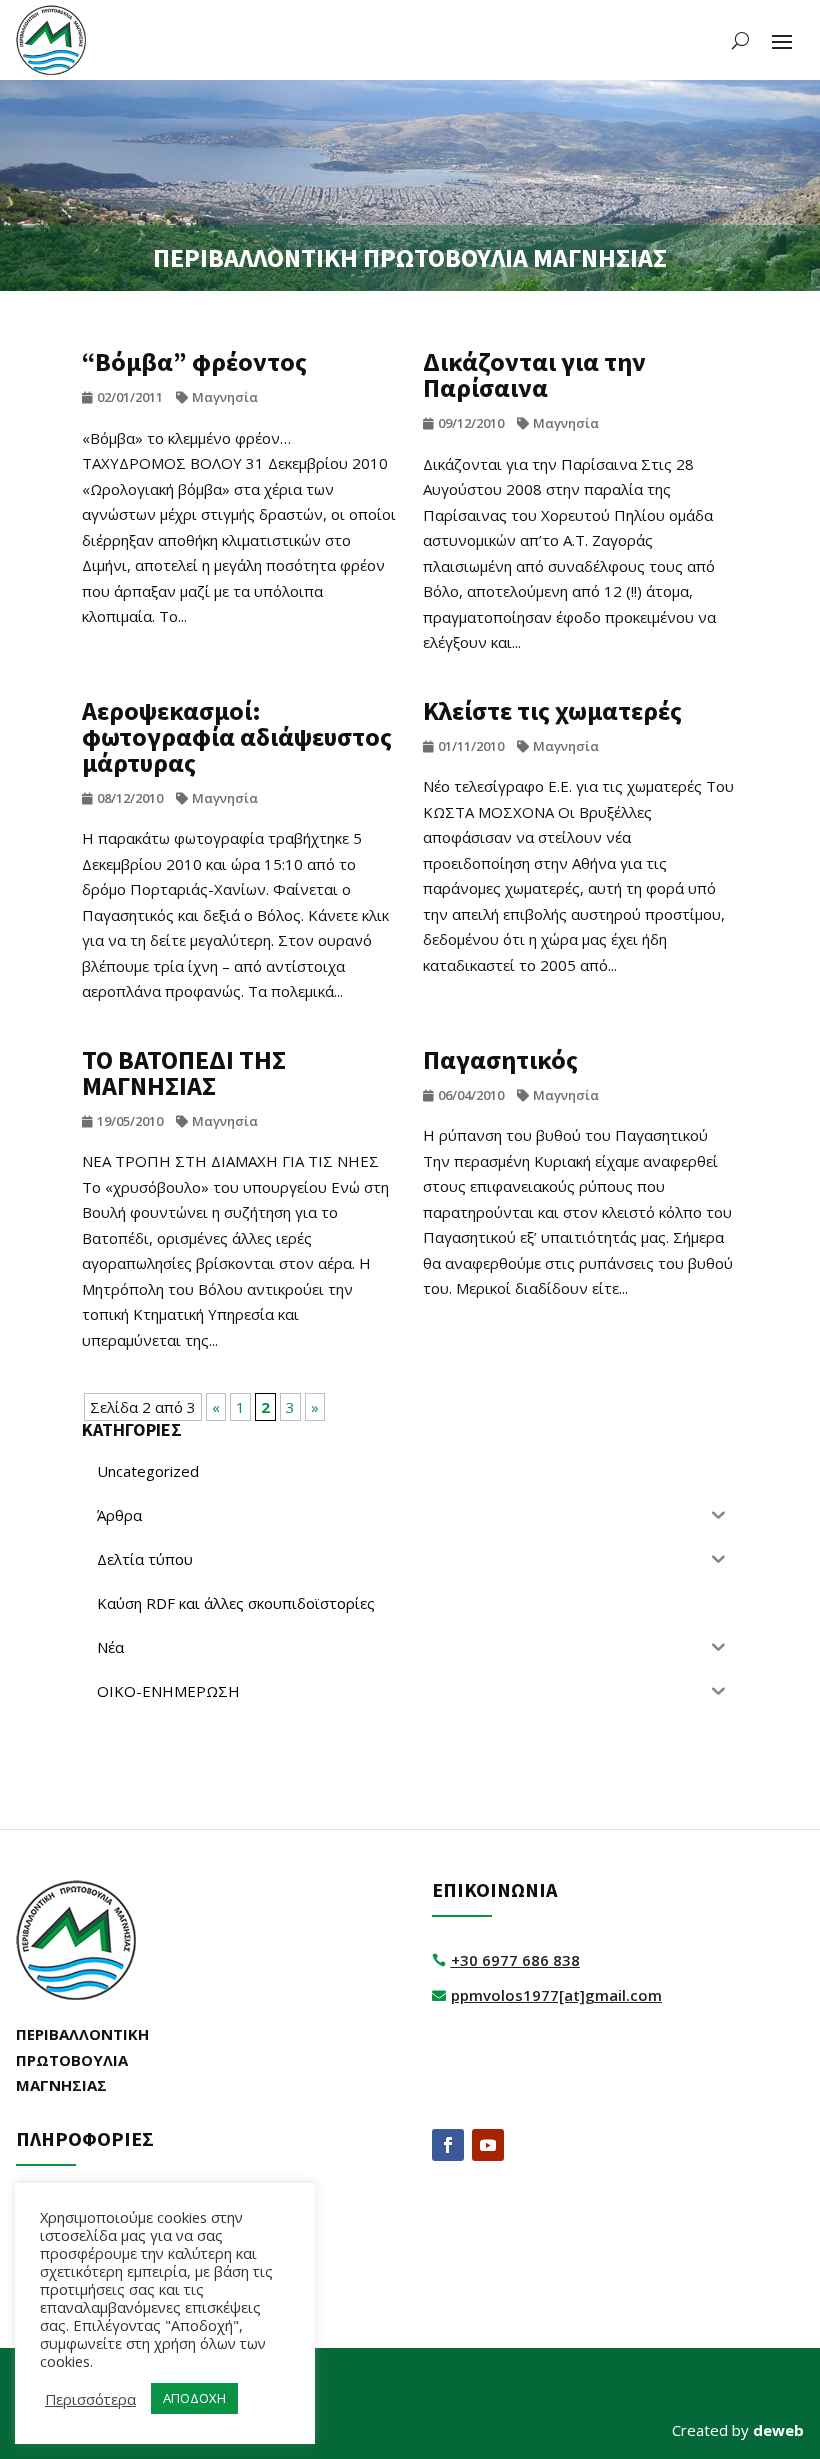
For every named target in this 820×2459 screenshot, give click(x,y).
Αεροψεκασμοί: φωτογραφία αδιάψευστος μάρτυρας (237, 736)
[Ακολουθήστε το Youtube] (488, 2145)
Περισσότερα (90, 2399)
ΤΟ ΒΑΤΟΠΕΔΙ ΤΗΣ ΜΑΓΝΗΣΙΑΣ (184, 1072)
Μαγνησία (225, 397)
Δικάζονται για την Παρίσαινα (534, 374)
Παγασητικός (500, 1059)
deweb (778, 2430)
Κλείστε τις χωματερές (552, 710)
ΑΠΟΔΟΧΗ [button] (194, 2398)
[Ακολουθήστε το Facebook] (448, 2145)
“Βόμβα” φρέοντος (194, 361)
